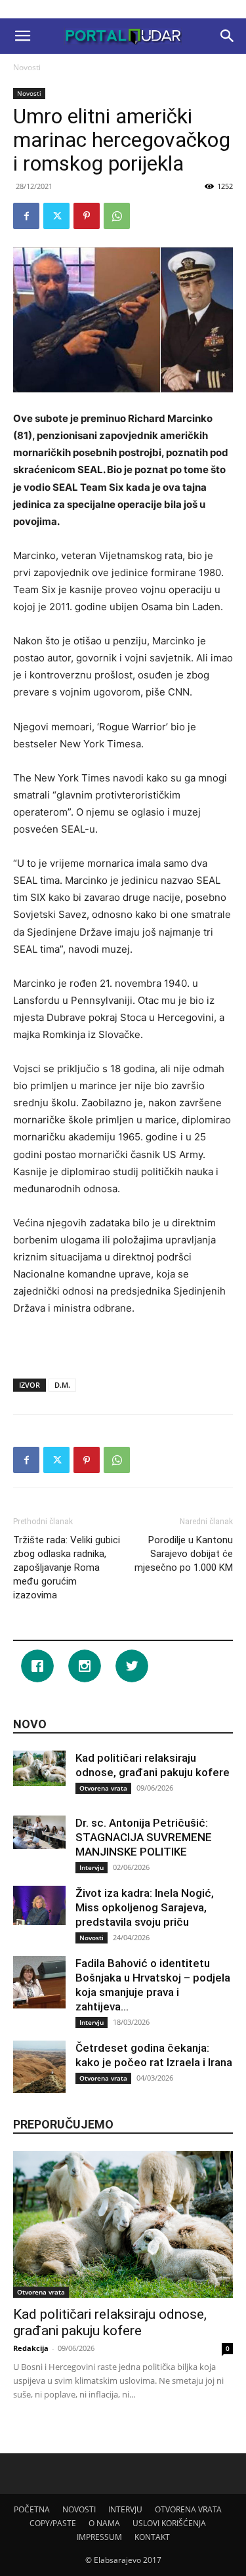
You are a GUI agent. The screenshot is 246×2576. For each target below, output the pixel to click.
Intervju (92, 1867)
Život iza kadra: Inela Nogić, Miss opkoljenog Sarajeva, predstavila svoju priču (145, 1907)
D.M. (62, 1385)
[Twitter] (56, 216)
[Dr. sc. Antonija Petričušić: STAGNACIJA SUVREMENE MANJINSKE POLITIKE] (39, 1832)
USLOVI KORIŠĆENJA (169, 2523)
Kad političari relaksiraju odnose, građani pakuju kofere (110, 2322)
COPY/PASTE (53, 2523)
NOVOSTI (79, 2509)
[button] (22, 36)
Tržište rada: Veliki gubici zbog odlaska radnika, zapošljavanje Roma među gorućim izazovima (67, 1568)
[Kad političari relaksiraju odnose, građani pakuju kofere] (39, 1768)
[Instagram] (88, 1666)
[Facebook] (26, 216)
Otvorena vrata (103, 1788)
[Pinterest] (87, 216)
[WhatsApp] (117, 216)
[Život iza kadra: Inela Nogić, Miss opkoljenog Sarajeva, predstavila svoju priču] (39, 1905)
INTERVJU (125, 2509)
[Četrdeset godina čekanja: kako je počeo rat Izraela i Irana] (39, 2067)
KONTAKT (152, 2537)
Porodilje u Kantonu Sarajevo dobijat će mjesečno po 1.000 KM (184, 1554)
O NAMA (104, 2523)
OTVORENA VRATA (188, 2509)
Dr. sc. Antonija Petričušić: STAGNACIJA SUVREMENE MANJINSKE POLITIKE (144, 1837)
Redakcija (31, 2348)
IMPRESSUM (99, 2537)
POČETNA (32, 2509)
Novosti (27, 67)
